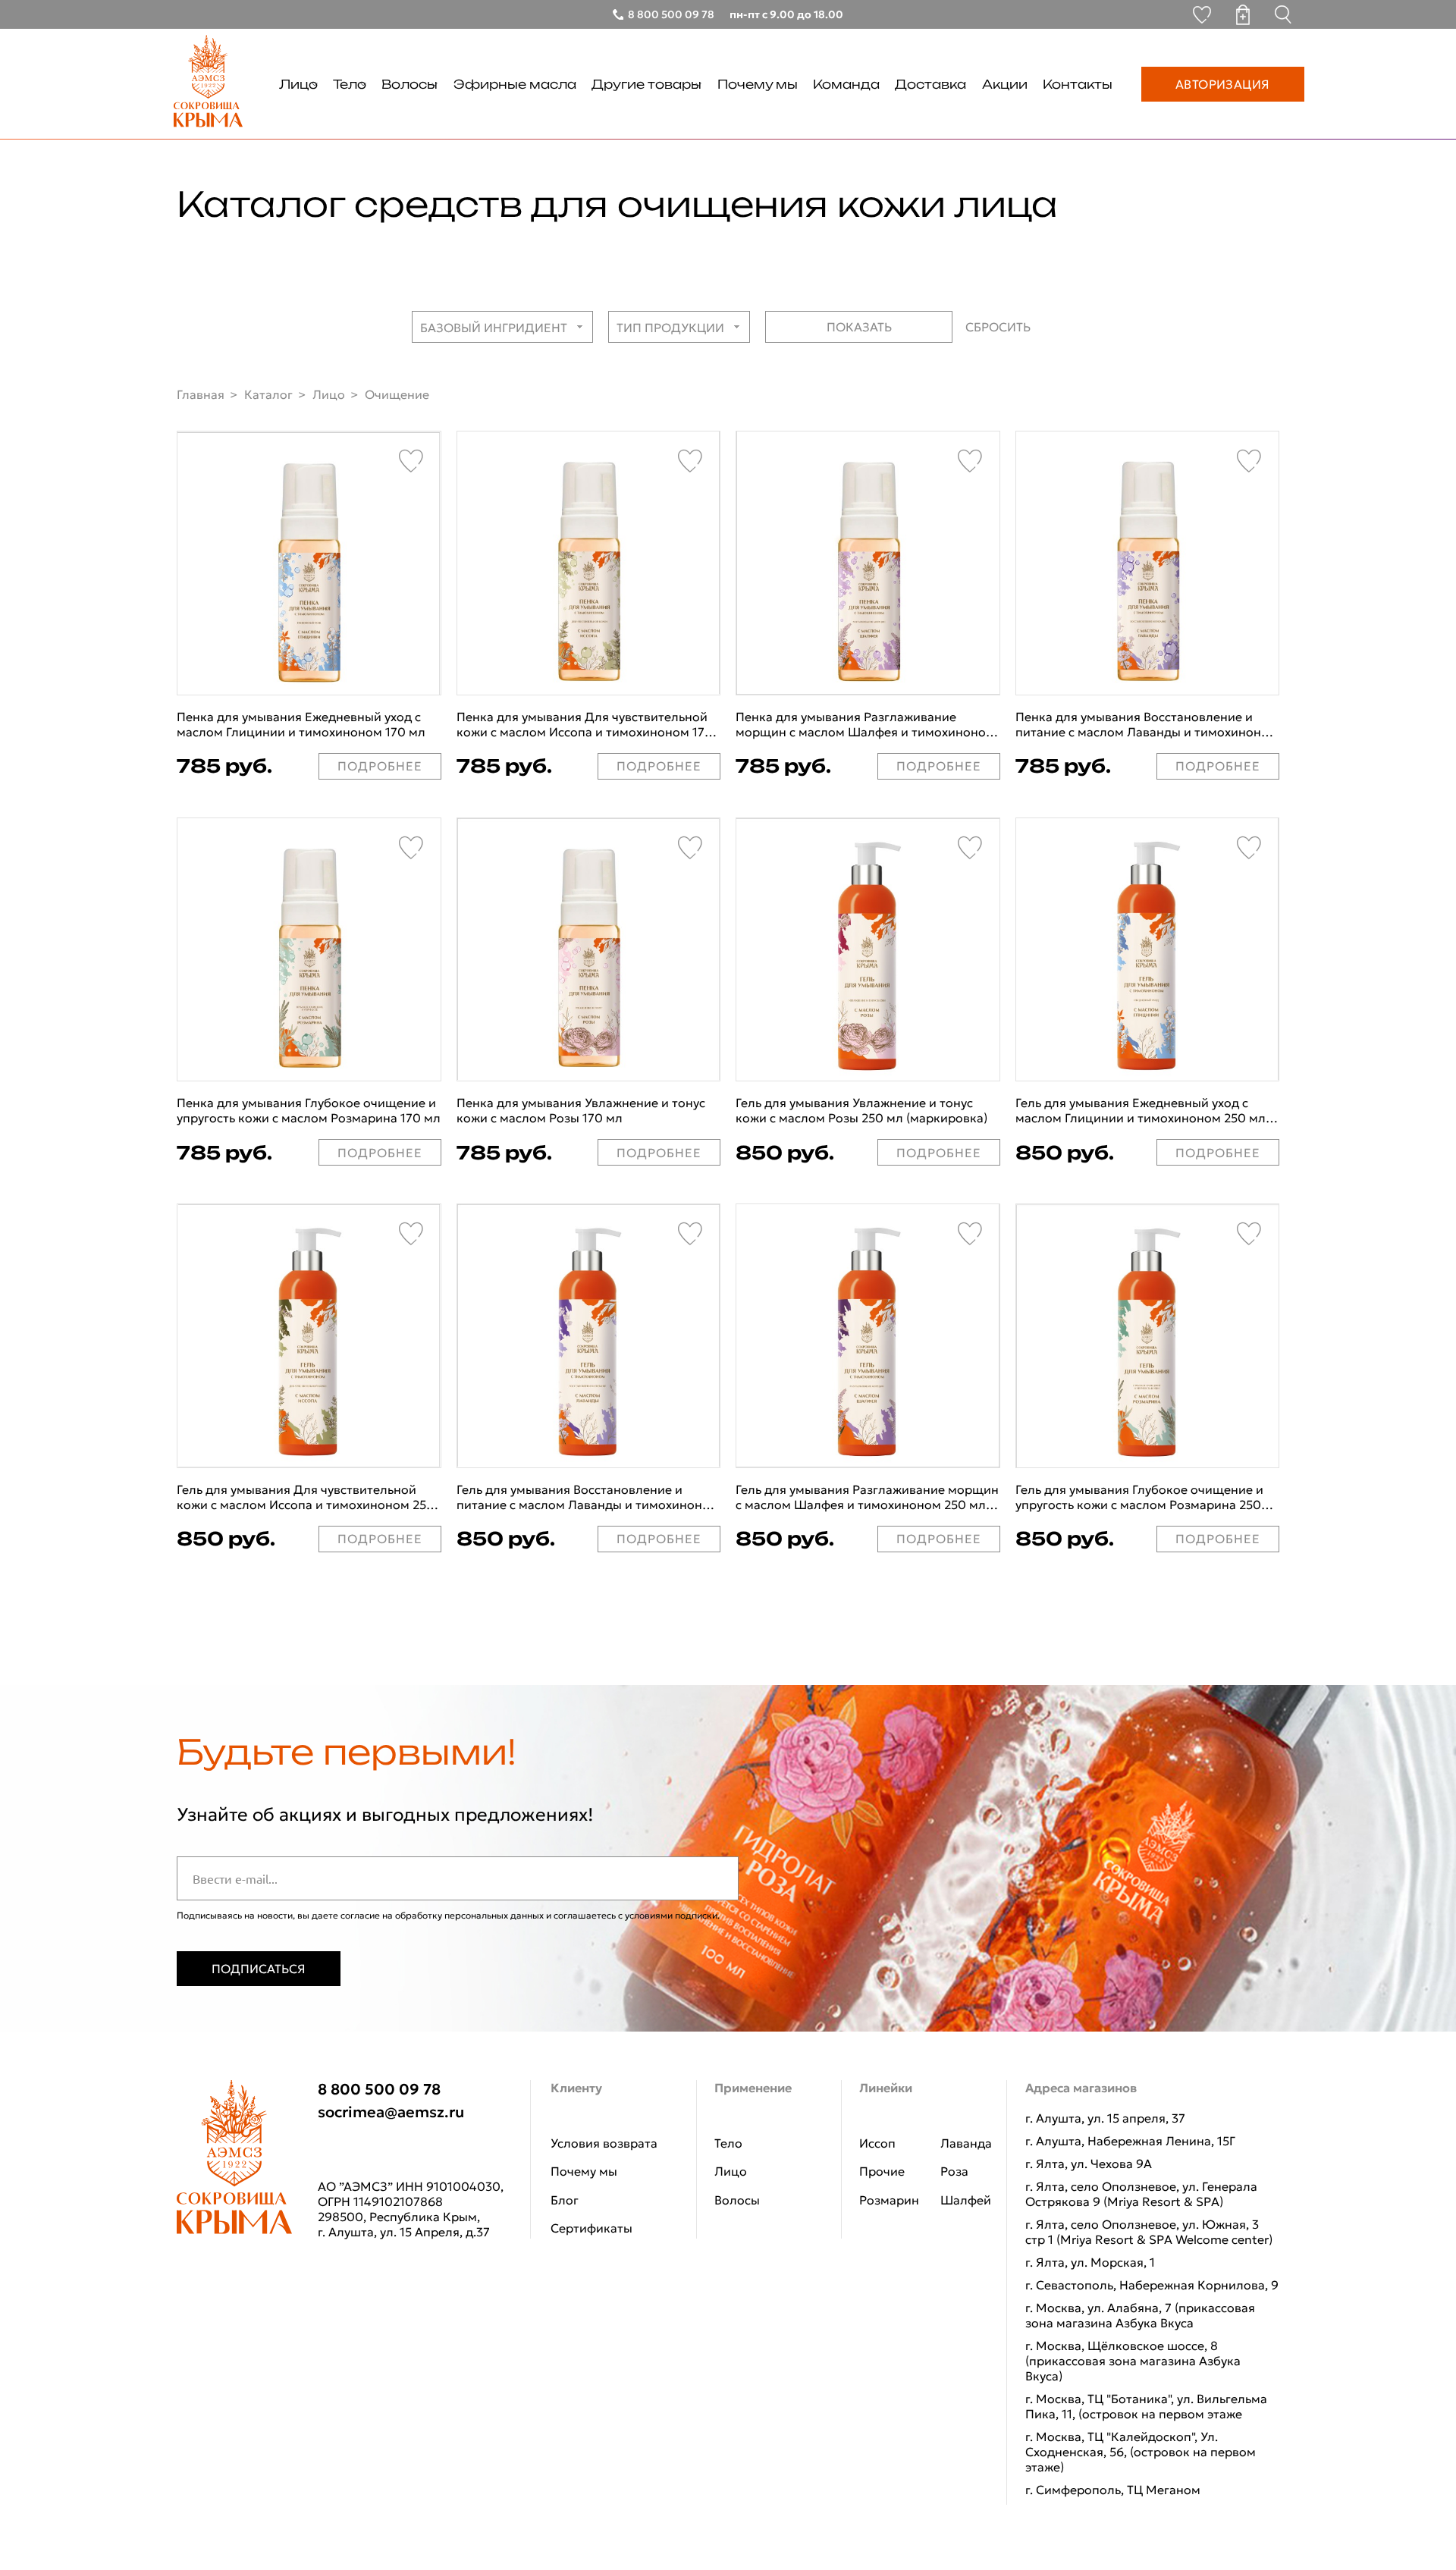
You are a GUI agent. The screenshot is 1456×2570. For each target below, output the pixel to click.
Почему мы (758, 84)
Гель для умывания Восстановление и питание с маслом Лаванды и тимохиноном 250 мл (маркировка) (588, 1497)
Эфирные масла (515, 84)
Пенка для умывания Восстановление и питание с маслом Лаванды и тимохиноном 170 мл (1147, 724)
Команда (846, 84)
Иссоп (877, 2143)
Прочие (882, 2171)
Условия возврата (604, 2143)
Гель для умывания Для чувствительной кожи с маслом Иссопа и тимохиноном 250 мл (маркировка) (306, 1497)
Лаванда (966, 2143)
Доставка (930, 84)
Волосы (409, 84)
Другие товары (646, 84)
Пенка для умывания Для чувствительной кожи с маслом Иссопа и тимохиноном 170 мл (585, 724)
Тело (350, 84)
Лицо (298, 84)
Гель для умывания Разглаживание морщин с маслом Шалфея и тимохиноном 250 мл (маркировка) (867, 1497)
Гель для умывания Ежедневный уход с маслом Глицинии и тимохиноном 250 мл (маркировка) (1141, 1110)
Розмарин (889, 2200)
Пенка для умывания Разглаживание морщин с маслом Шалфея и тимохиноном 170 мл (865, 724)
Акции (1005, 84)
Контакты (1078, 84)
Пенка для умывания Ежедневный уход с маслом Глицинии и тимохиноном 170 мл (301, 724)
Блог (565, 2200)
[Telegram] (333, 2150)
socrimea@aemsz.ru (391, 2112)
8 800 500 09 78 (379, 2089)
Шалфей (966, 2200)
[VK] (377, 2150)
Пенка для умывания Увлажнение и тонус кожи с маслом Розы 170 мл (581, 1110)
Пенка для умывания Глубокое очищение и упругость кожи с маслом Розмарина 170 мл (309, 1110)
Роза (954, 2171)
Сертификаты (591, 2228)
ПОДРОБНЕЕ (380, 766)
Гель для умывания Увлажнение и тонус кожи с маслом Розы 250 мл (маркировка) (861, 1110)
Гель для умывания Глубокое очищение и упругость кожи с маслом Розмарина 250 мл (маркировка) (1139, 1497)
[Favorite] (411, 461)
